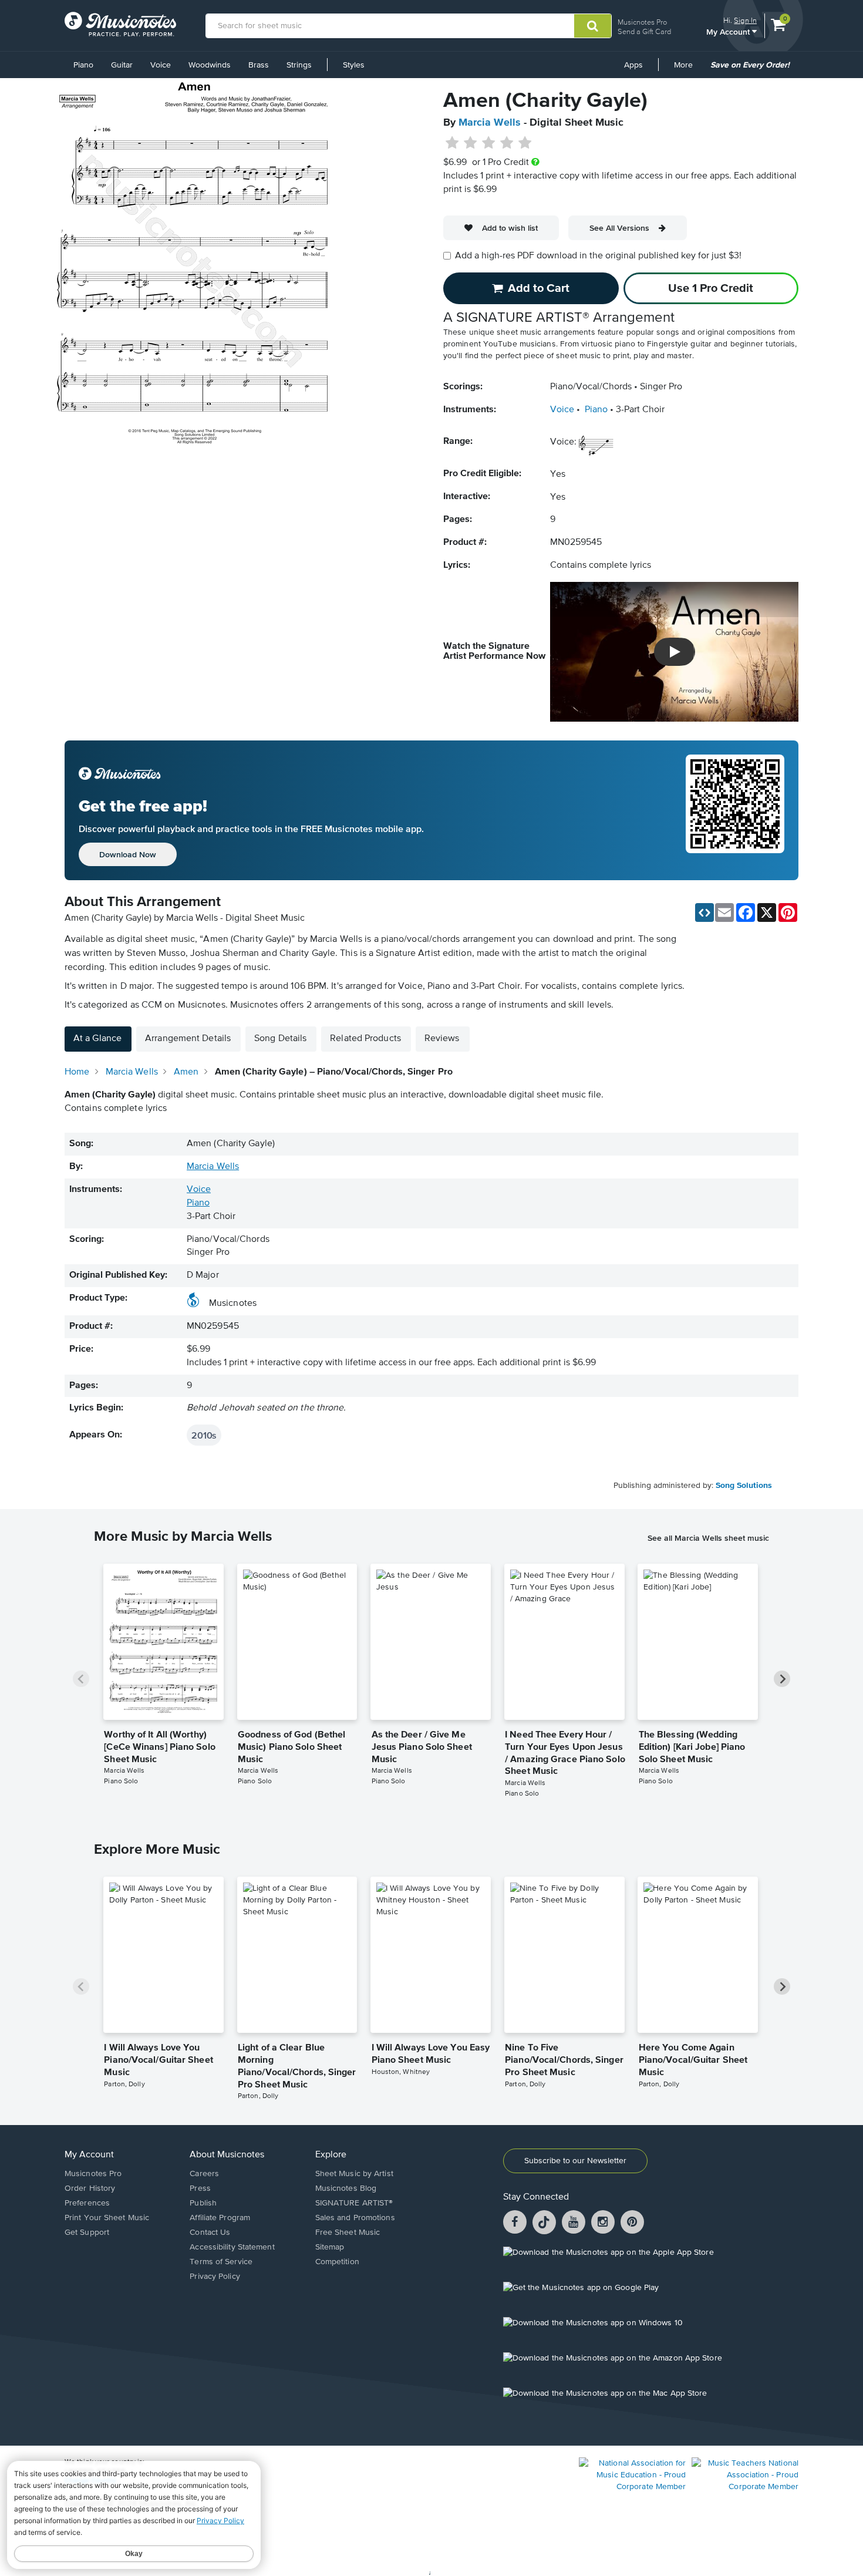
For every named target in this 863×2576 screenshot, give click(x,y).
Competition (337, 2262)
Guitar (122, 65)
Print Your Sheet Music (107, 2218)
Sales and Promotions (355, 2218)
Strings (299, 65)
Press (200, 2188)
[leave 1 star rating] (452, 143)
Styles (354, 65)
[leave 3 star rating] (489, 143)
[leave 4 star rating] (507, 143)
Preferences (87, 2203)
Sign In (745, 20)
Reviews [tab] (442, 1039)
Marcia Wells (490, 123)
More (687, 69)
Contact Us (210, 2232)
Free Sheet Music (348, 2232)
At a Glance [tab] (97, 1039)
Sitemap (330, 2247)
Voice (161, 65)
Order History (90, 2188)
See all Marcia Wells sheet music (708, 1538)
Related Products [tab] (365, 1039)
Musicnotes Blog (346, 2188)
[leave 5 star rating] (525, 143)
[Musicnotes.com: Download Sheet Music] (120, 24)
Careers (204, 2174)
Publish (203, 2203)
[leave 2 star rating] (471, 143)
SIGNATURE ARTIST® (354, 2203)
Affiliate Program (220, 2218)
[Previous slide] (81, 1679)
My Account (729, 31)
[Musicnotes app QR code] (735, 810)
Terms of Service (221, 2262)
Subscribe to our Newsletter (575, 2161)
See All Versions (619, 228)
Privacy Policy (215, 2277)
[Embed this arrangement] (704, 912)
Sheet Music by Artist (354, 2174)
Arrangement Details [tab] (188, 1039)
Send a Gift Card (644, 31)
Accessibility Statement (232, 2247)
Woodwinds (210, 65)
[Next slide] (782, 1679)
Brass (259, 65)
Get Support (87, 2232)
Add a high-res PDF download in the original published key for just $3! (598, 256)
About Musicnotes (227, 2155)
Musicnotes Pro (642, 22)
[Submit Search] (593, 26)
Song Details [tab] (280, 1039)
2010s (204, 1435)
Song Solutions (744, 1486)
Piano (83, 65)
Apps (633, 65)
